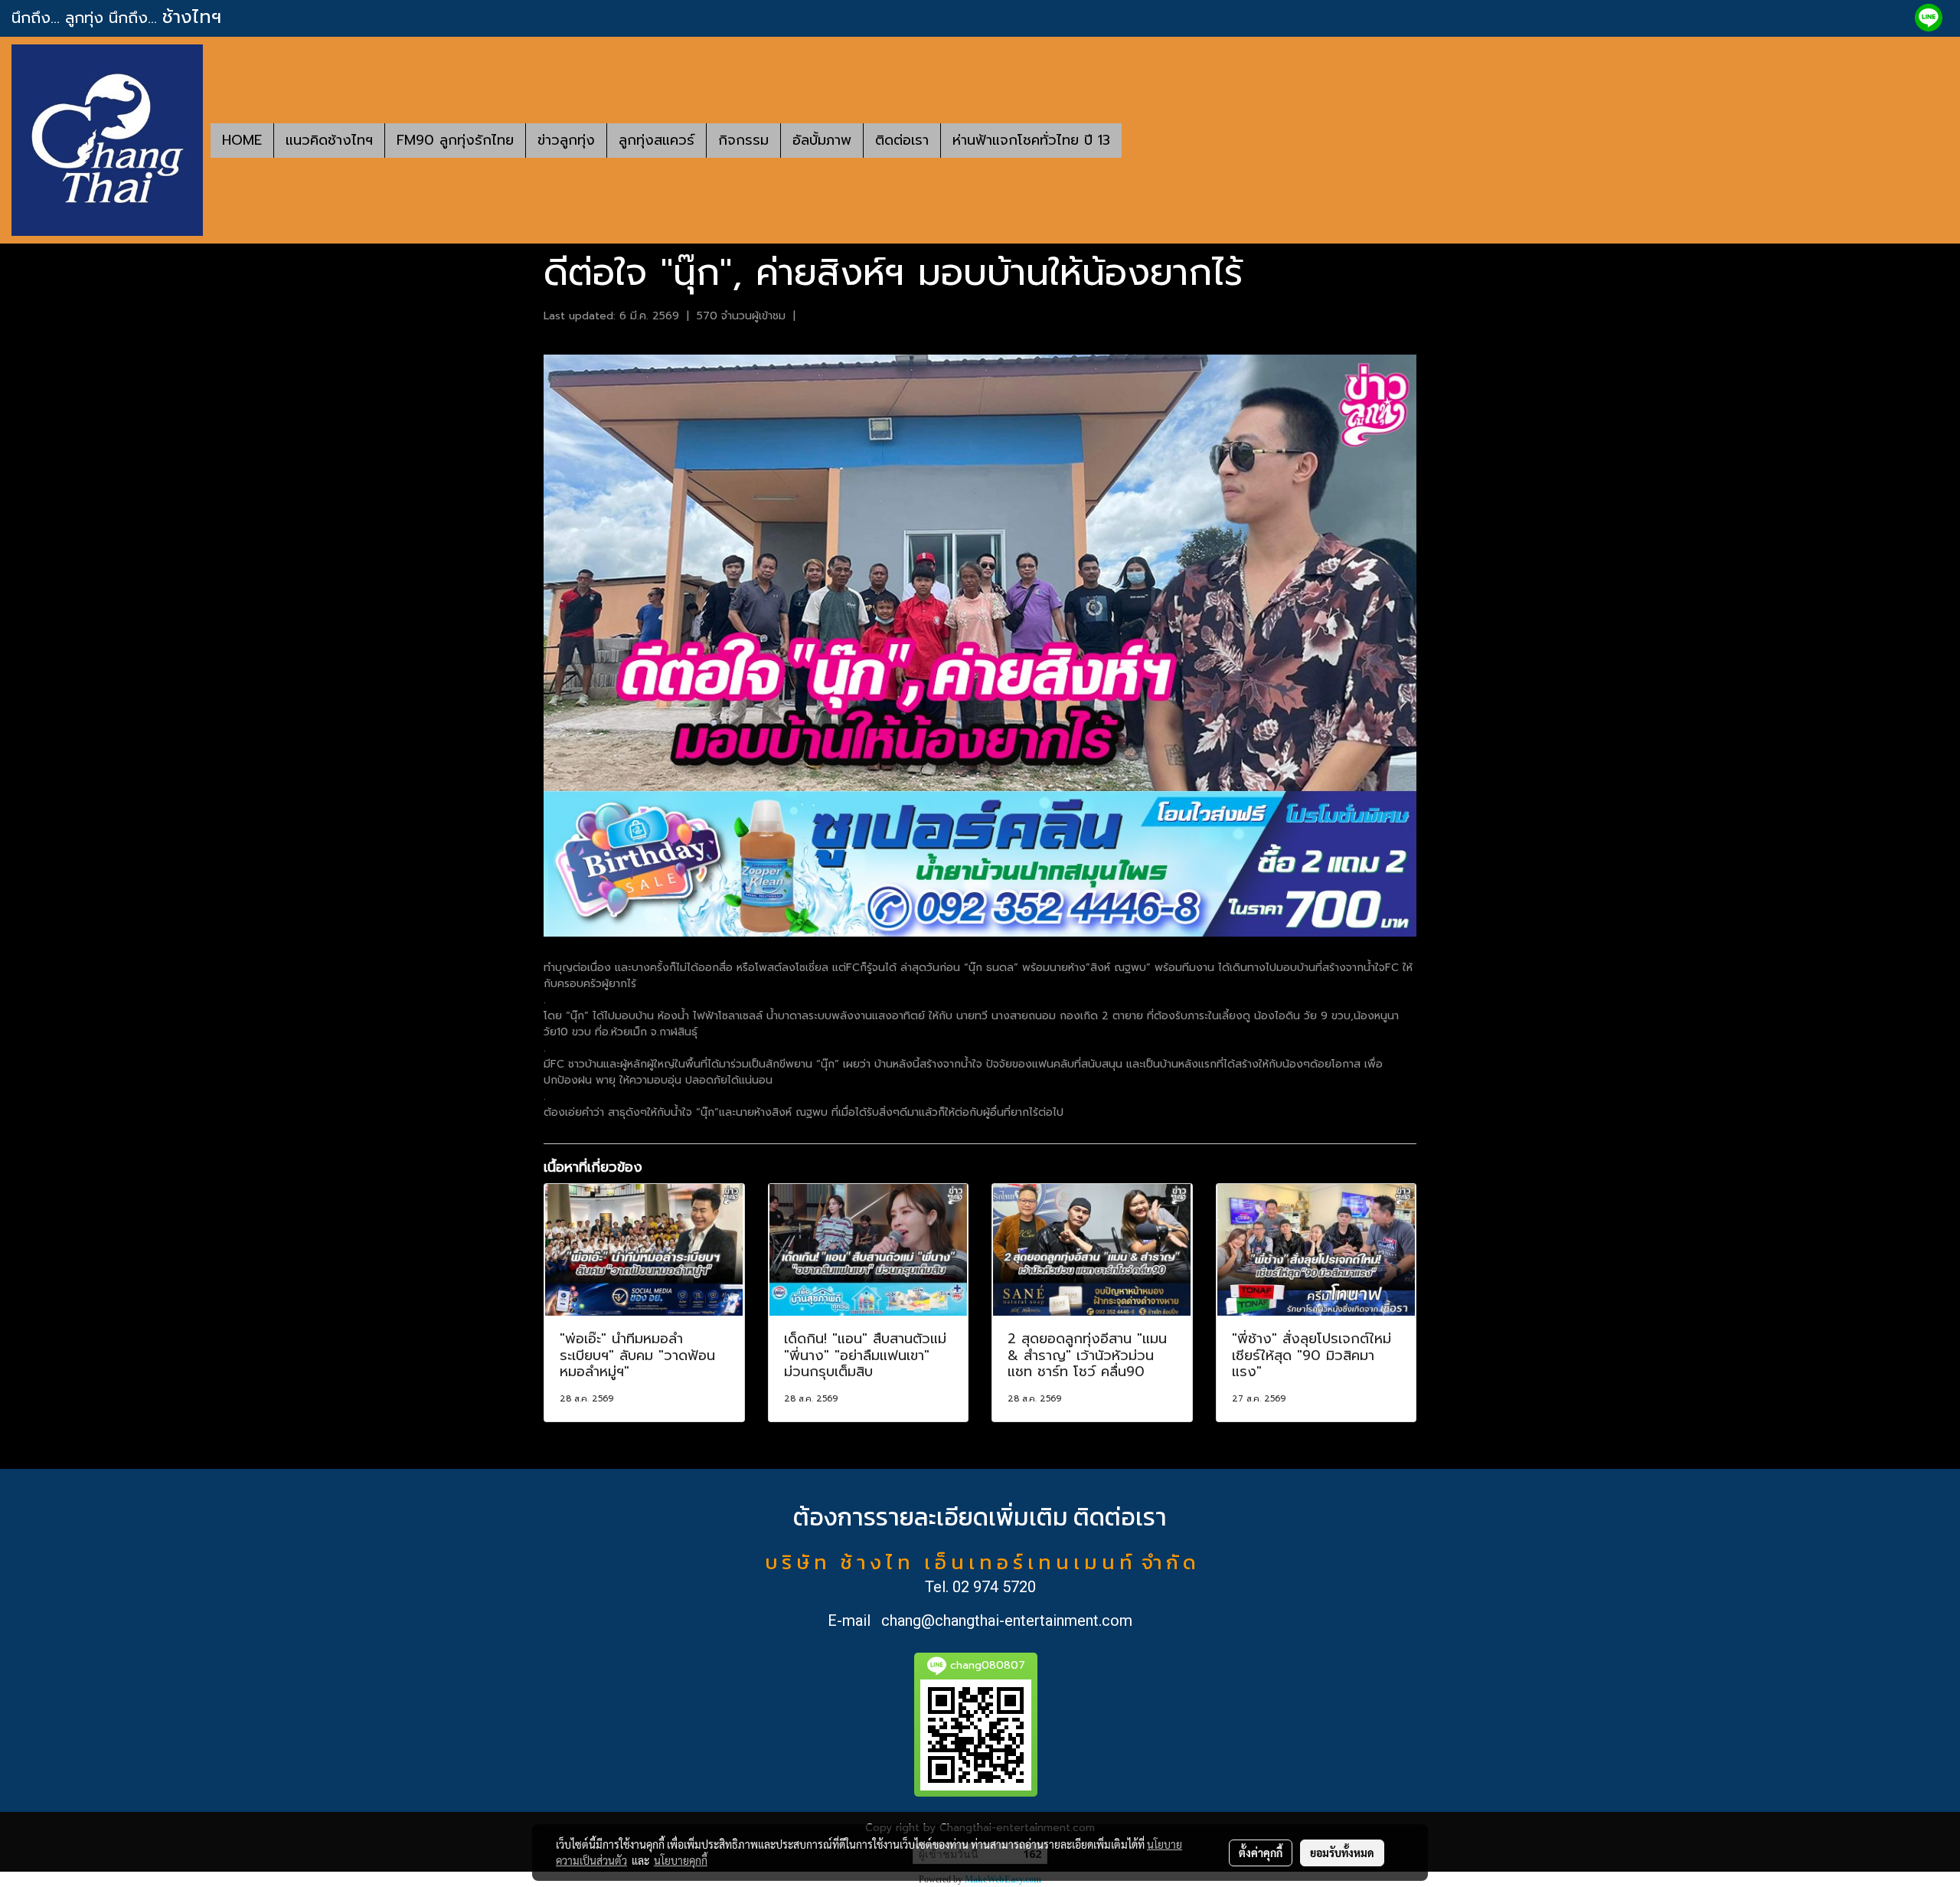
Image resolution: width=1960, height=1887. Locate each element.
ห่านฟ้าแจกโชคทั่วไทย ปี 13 (1031, 140)
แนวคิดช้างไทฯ (329, 140)
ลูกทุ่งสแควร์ (657, 140)
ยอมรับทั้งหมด (1342, 1853)
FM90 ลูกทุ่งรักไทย (455, 140)
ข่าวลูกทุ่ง (566, 140)
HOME (242, 140)
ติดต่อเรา (902, 140)
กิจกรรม (743, 140)
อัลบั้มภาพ (822, 140)
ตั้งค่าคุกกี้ (1261, 1853)
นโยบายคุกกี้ (681, 1860)
